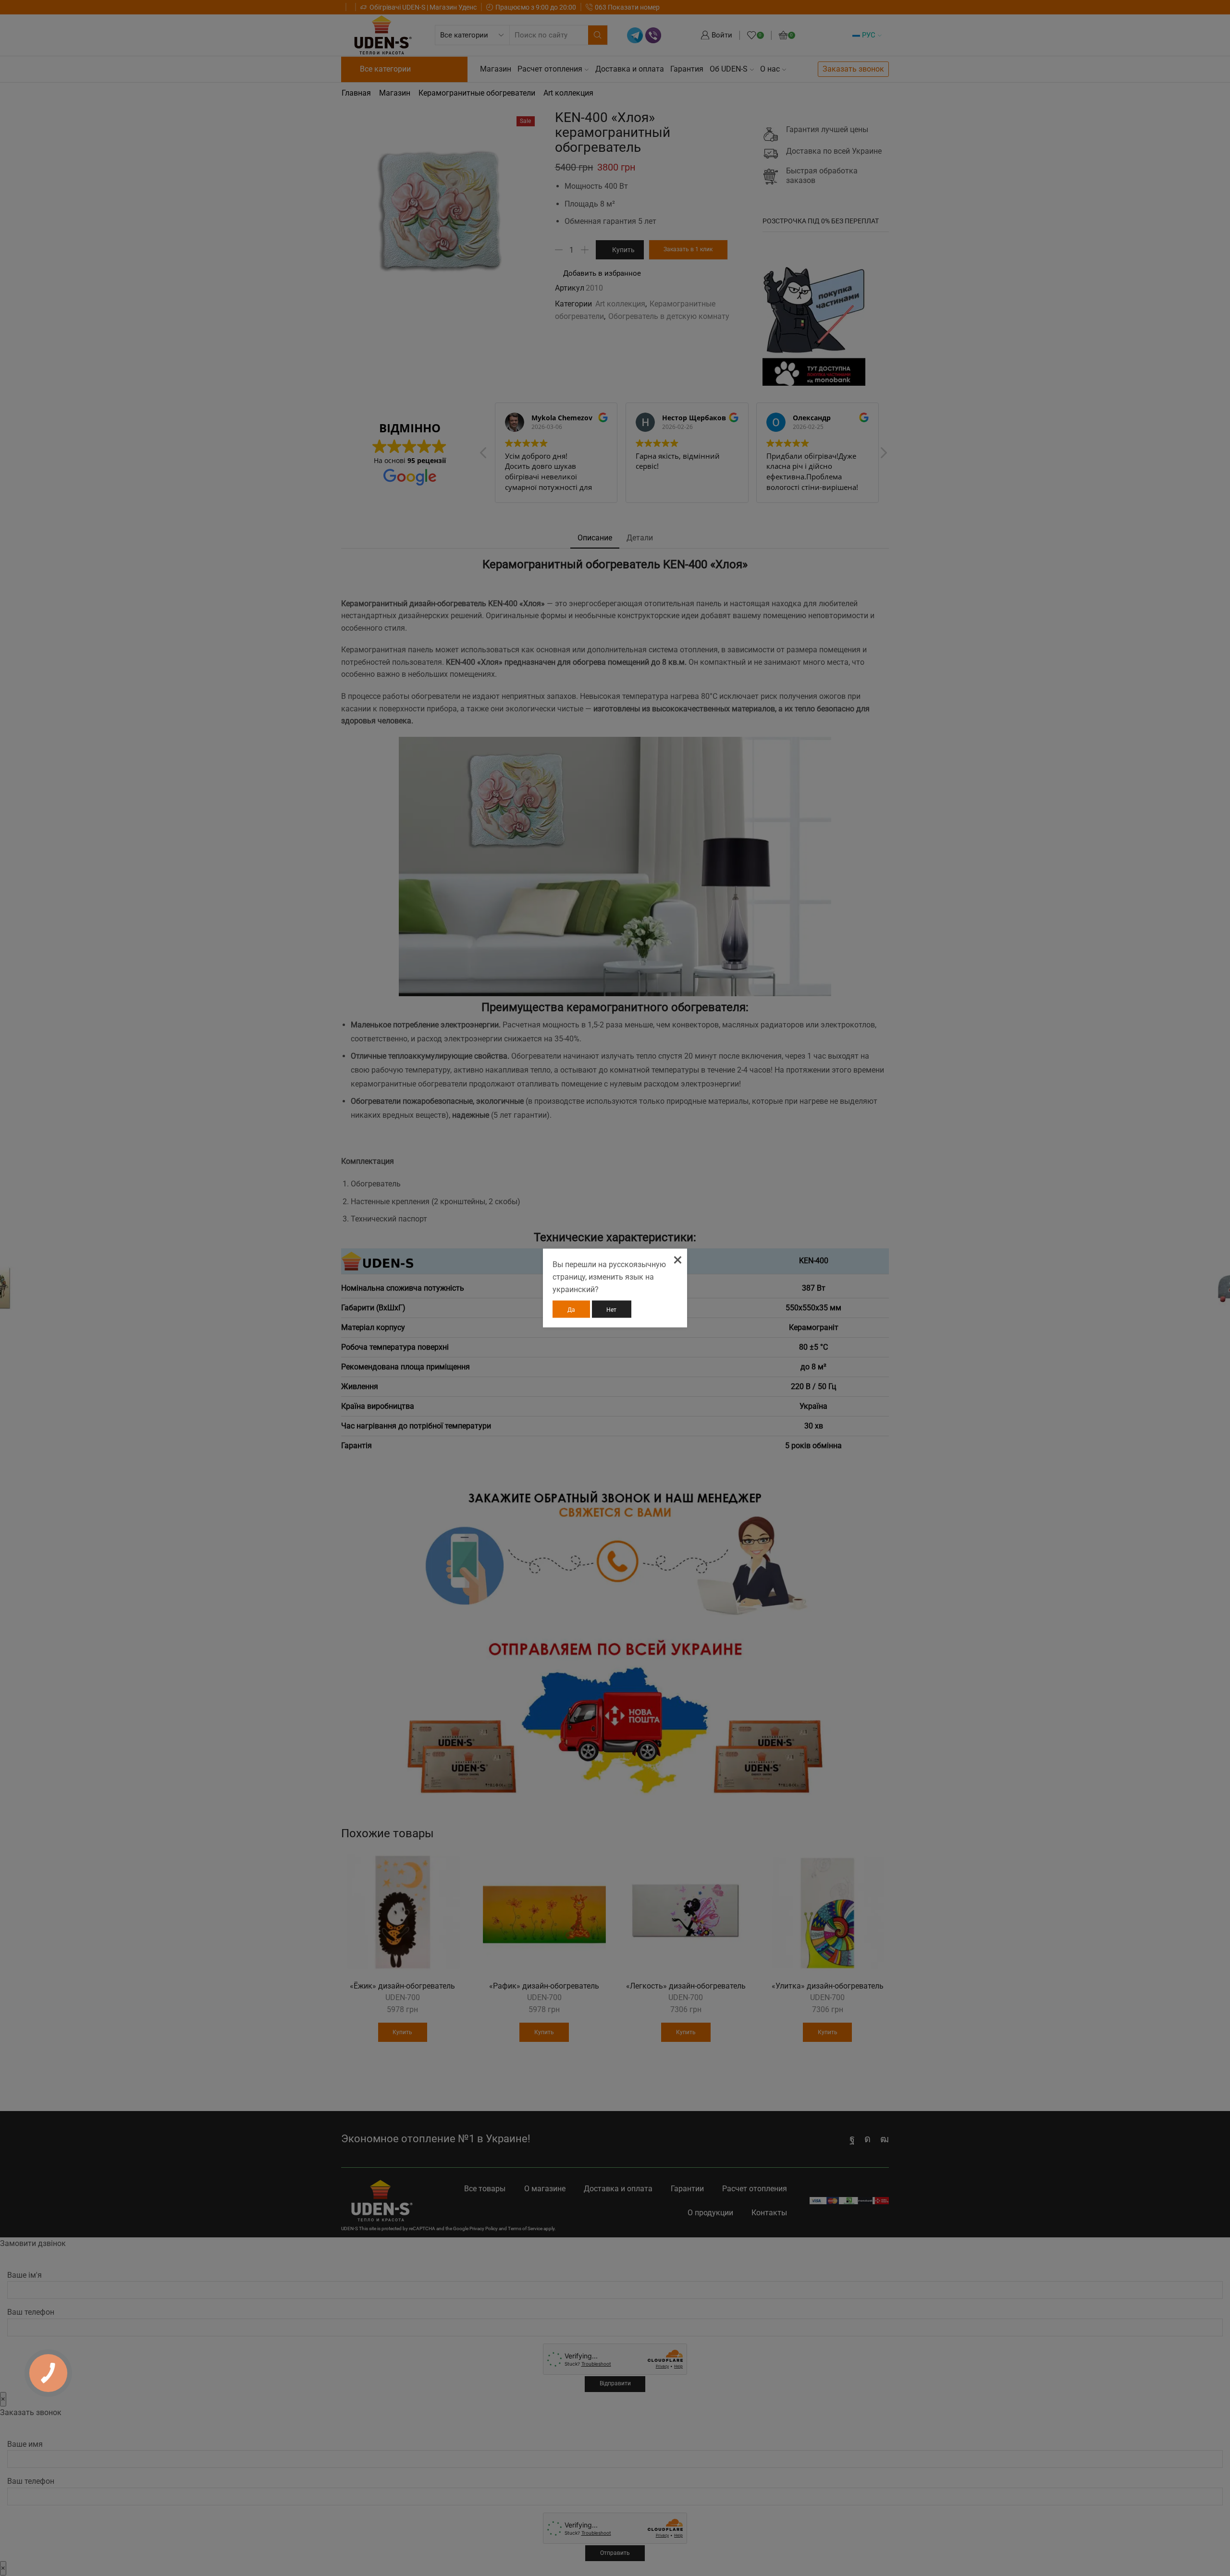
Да (571, 1310)
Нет (611, 1310)
